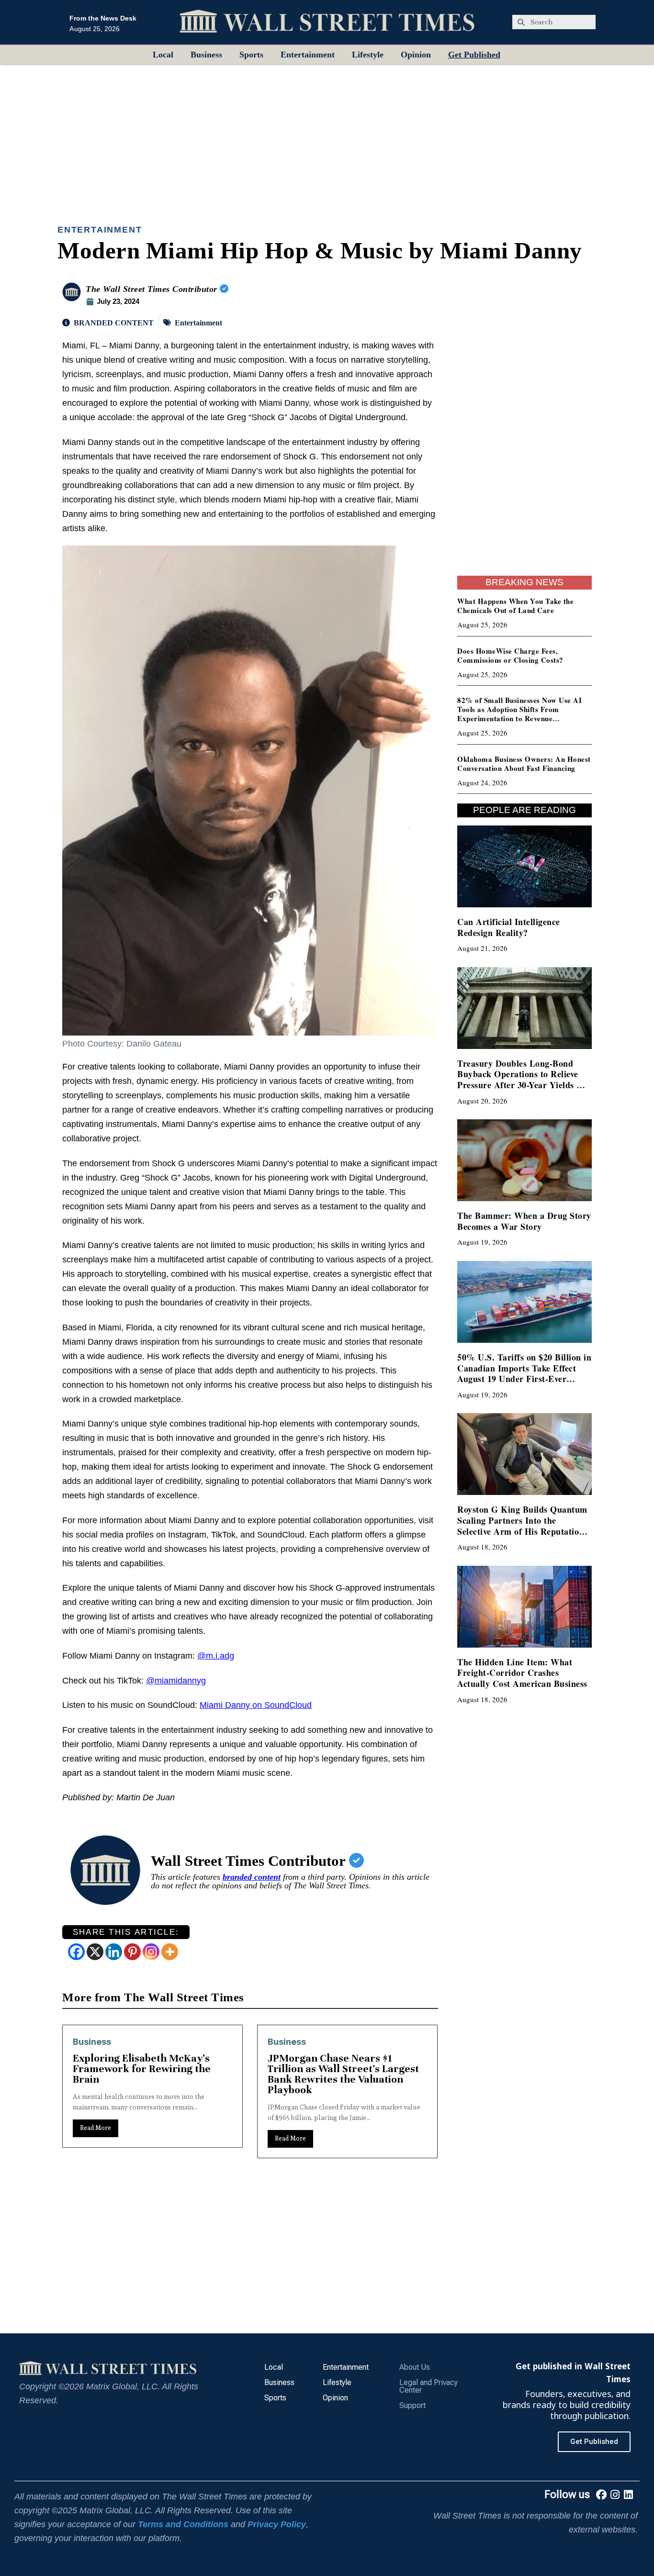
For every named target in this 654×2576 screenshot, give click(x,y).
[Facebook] (76, 1952)
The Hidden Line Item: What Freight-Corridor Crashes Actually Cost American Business (522, 1673)
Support (412, 2405)
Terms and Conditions (183, 2524)
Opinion (416, 55)
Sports (251, 55)
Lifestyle (368, 55)
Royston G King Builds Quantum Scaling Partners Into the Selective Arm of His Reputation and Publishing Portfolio (522, 1526)
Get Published (474, 55)
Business (206, 55)
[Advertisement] (327, 136)
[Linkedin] (114, 1952)
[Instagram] (151, 1952)
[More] (170, 1952)
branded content (252, 1877)
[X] (95, 1952)
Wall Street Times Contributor (250, 1861)
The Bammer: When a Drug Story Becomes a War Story (524, 1221)
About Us (415, 2367)
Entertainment (308, 55)
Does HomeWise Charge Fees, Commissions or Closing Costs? (510, 655)
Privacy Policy (277, 2524)
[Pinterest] (132, 1952)
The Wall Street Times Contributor (153, 289)
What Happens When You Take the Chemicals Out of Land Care (515, 606)
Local (163, 55)
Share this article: (126, 1932)
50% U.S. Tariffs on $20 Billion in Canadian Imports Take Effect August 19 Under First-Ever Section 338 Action (524, 1373)
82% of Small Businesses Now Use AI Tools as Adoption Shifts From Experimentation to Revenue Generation (519, 714)
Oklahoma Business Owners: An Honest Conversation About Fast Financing (524, 764)
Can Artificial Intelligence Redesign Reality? (509, 927)
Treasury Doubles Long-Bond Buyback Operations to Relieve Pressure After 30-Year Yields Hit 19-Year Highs (523, 1080)
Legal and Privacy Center (428, 2386)
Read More (96, 2138)
